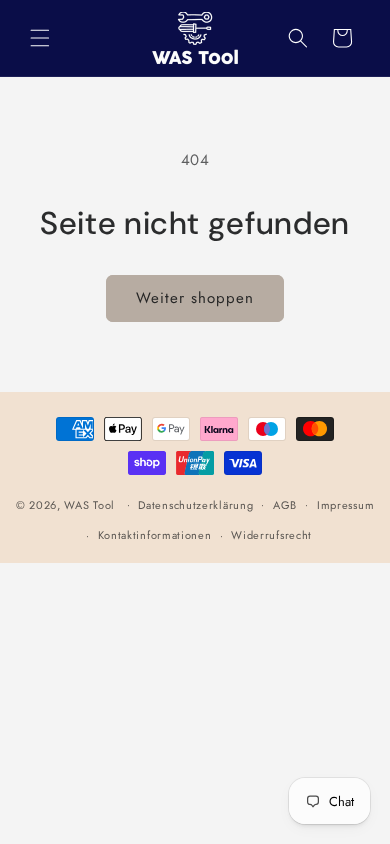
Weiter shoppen (195, 298)
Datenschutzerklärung (195, 505)
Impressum (345, 505)
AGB (285, 505)
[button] (40, 38)
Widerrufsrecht (271, 535)
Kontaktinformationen (155, 535)
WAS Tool (89, 504)
